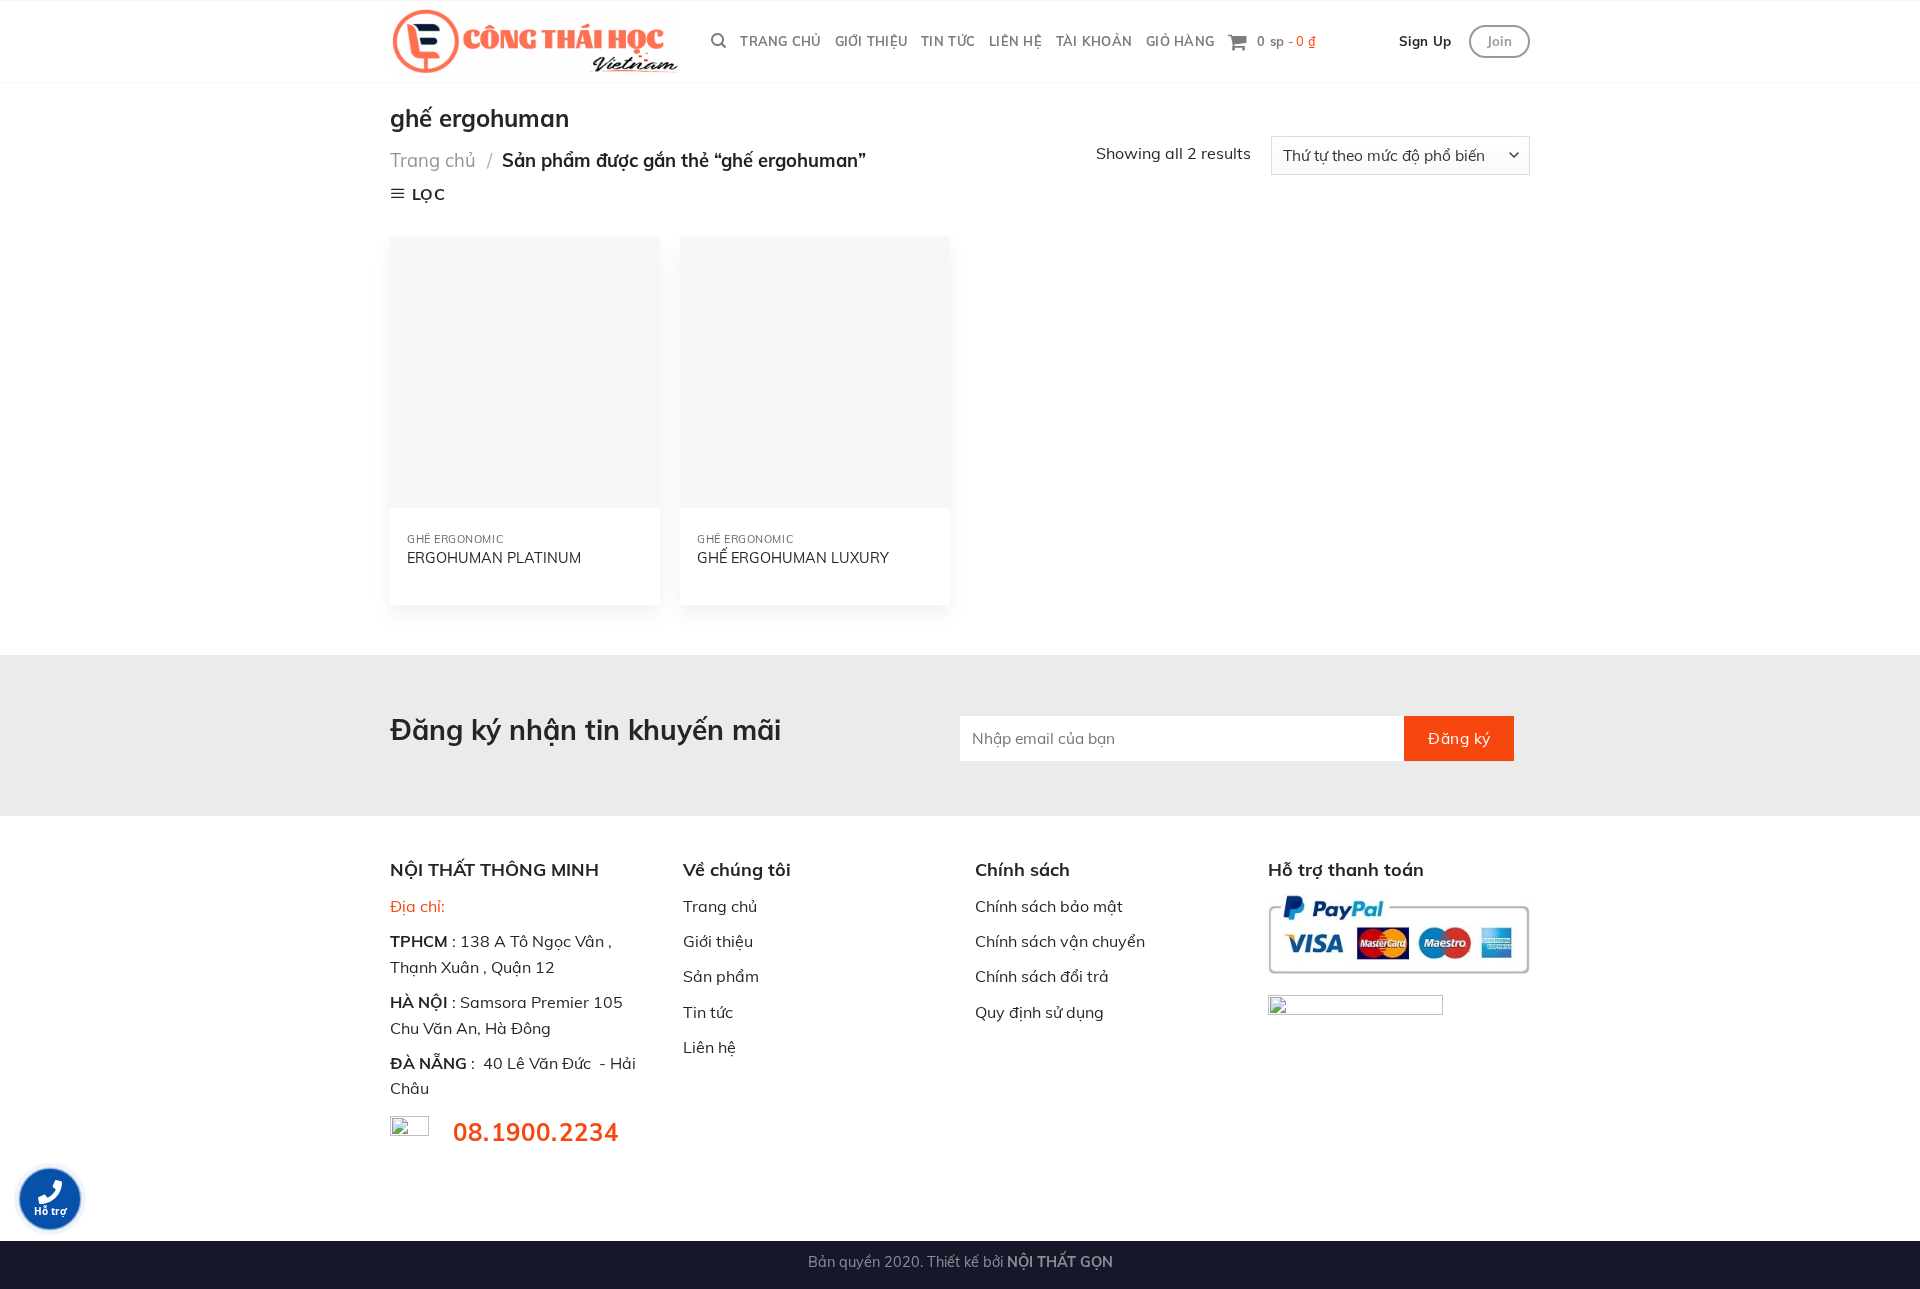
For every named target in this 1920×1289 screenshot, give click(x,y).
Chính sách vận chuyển (1060, 941)
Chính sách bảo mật (1049, 906)
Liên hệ (709, 1047)
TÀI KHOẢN (1094, 41)
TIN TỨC (948, 41)
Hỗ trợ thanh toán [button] (1346, 869)
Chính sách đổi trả (1042, 976)
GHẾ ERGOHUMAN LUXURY (793, 558)
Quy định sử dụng (1039, 1012)
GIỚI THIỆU (871, 41)
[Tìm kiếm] (718, 41)
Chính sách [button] (1022, 869)
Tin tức (708, 1012)
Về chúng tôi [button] (737, 869)
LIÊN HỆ (1015, 41)
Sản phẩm (721, 976)
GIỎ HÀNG (1180, 41)
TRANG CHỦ (780, 41)
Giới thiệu (718, 941)
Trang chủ (433, 160)
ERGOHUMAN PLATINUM (494, 558)
